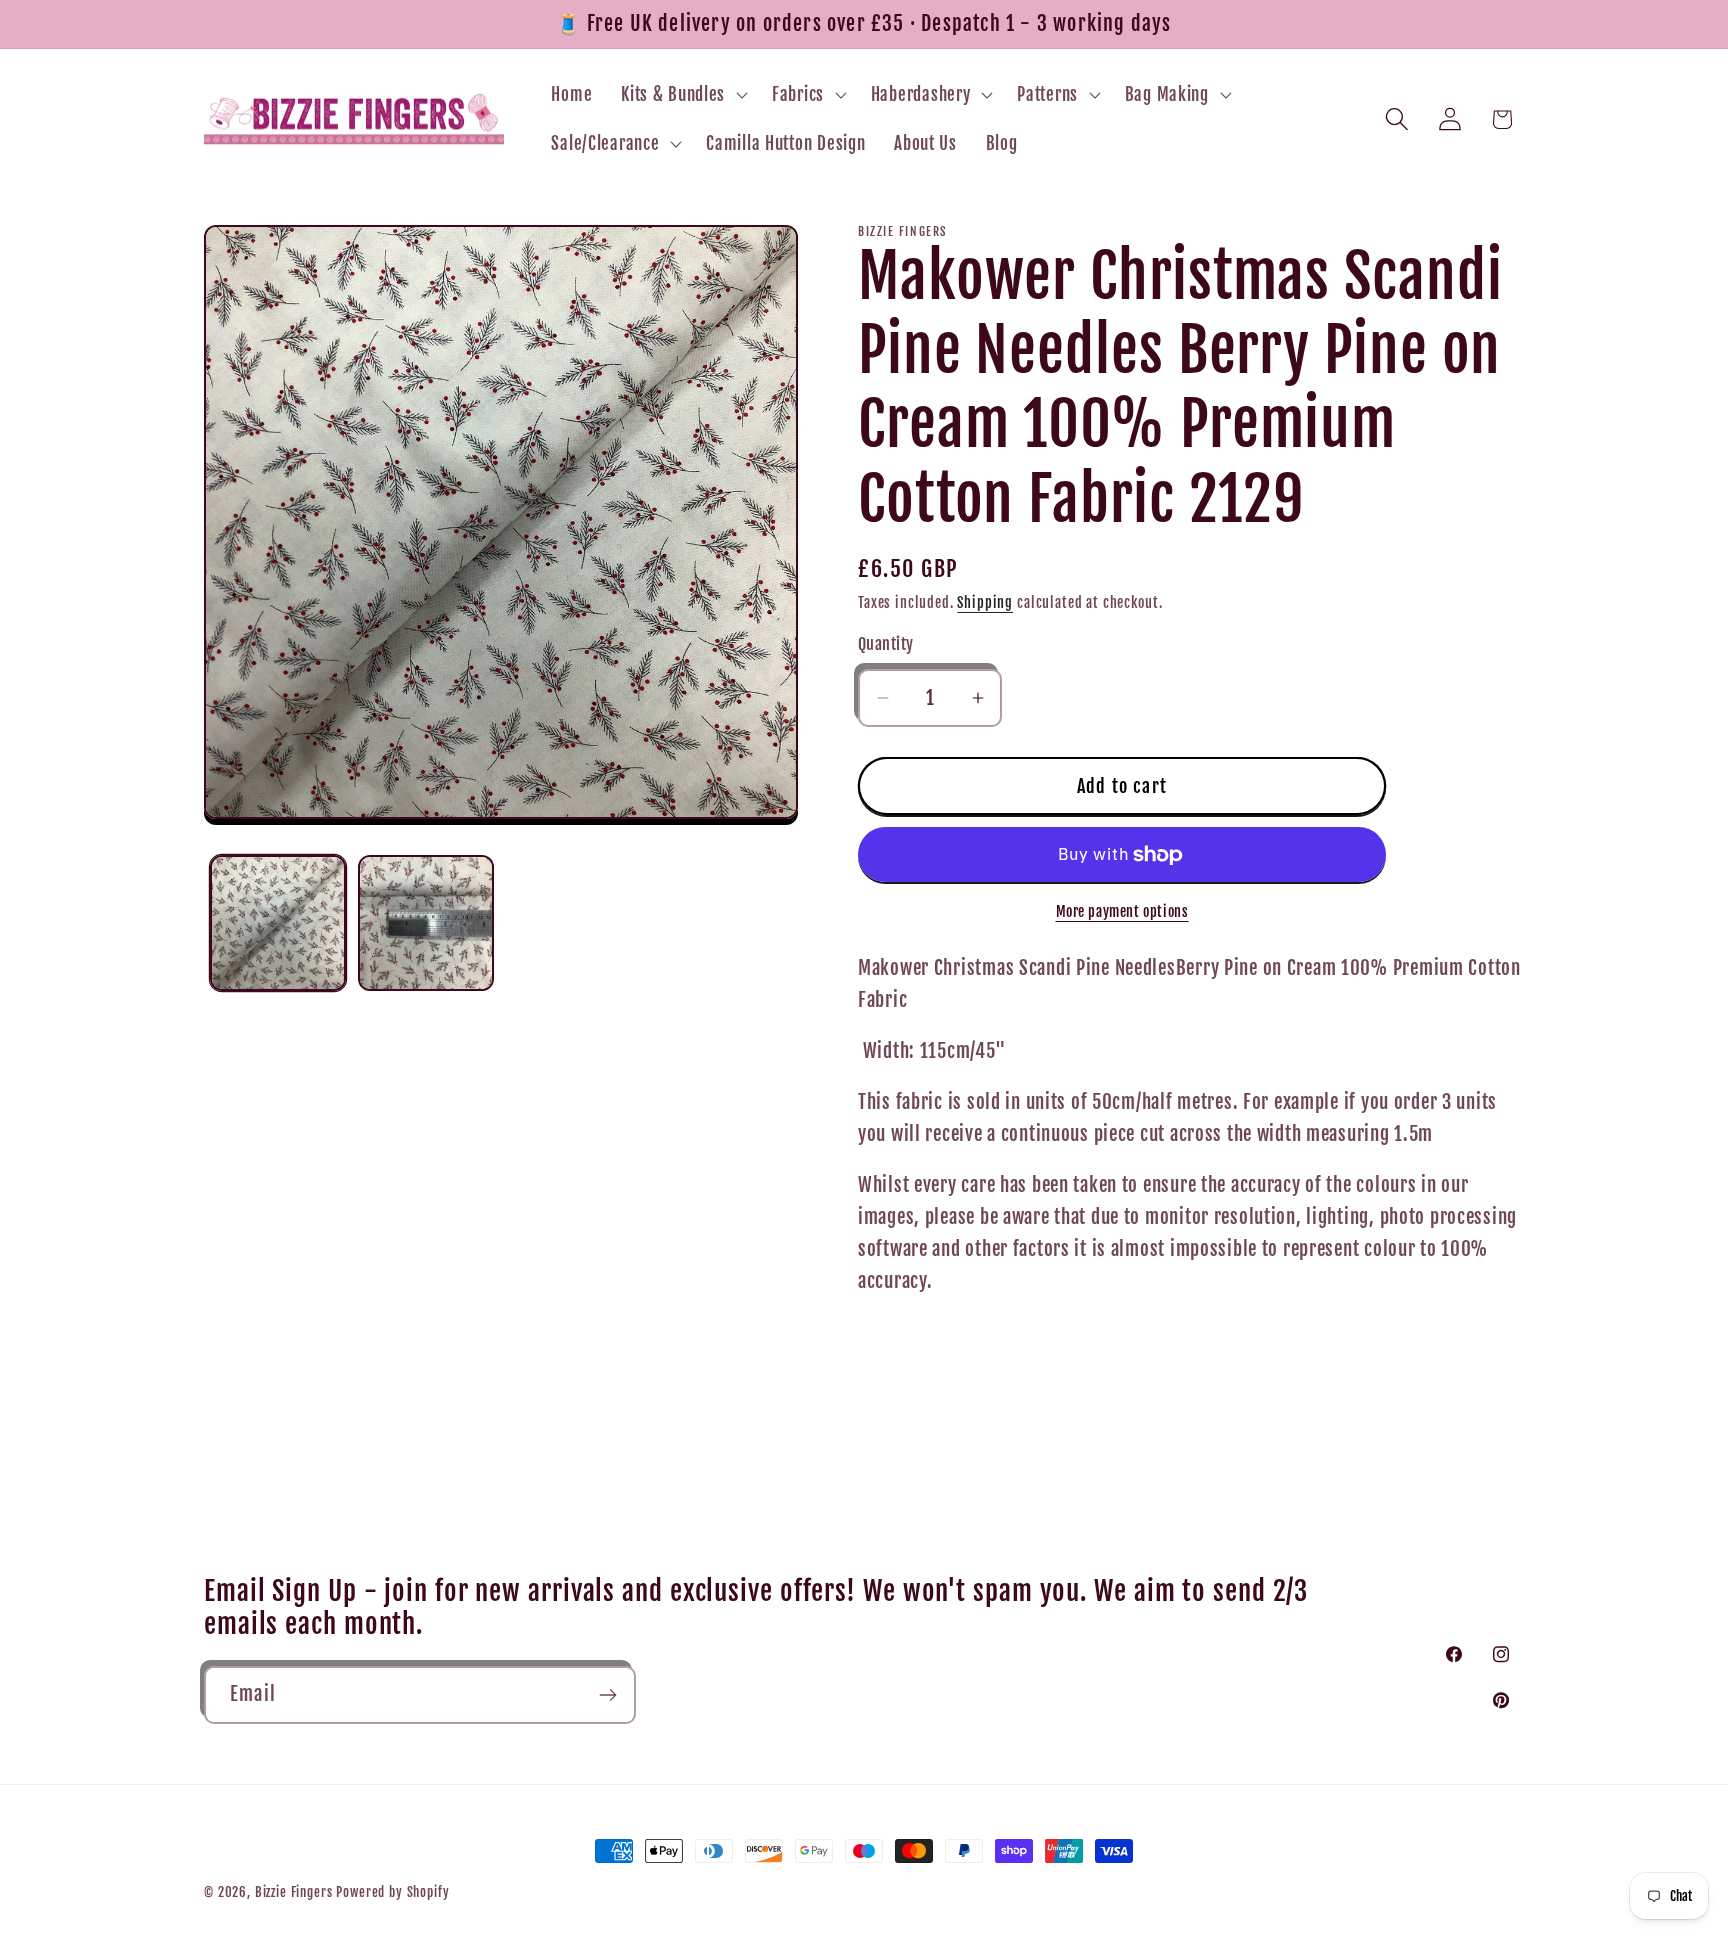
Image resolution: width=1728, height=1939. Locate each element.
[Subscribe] (607, 1695)
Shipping (985, 602)
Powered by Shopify (392, 1892)
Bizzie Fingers (294, 1892)
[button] (682, 94)
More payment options (1122, 911)
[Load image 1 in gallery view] (278, 923)
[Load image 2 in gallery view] (426, 923)
